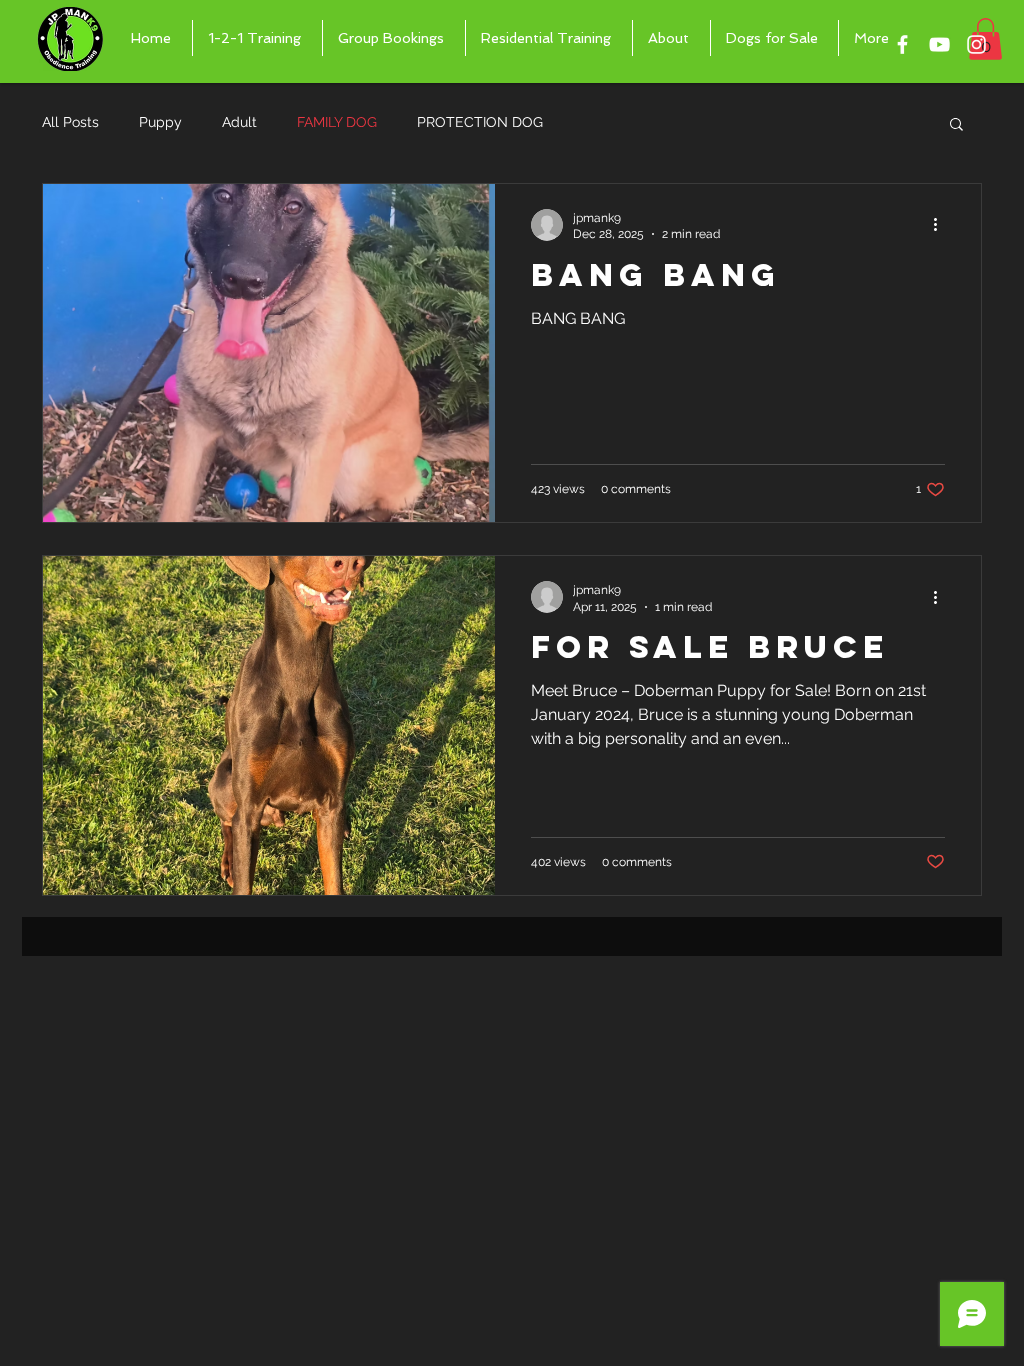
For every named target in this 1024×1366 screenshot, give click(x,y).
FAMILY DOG (337, 122)
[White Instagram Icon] (976, 44)
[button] (956, 125)
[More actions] (942, 225)
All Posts (70, 122)
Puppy (160, 122)
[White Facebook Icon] (902, 44)
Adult (239, 122)
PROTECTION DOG (480, 122)
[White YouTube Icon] (939, 44)
